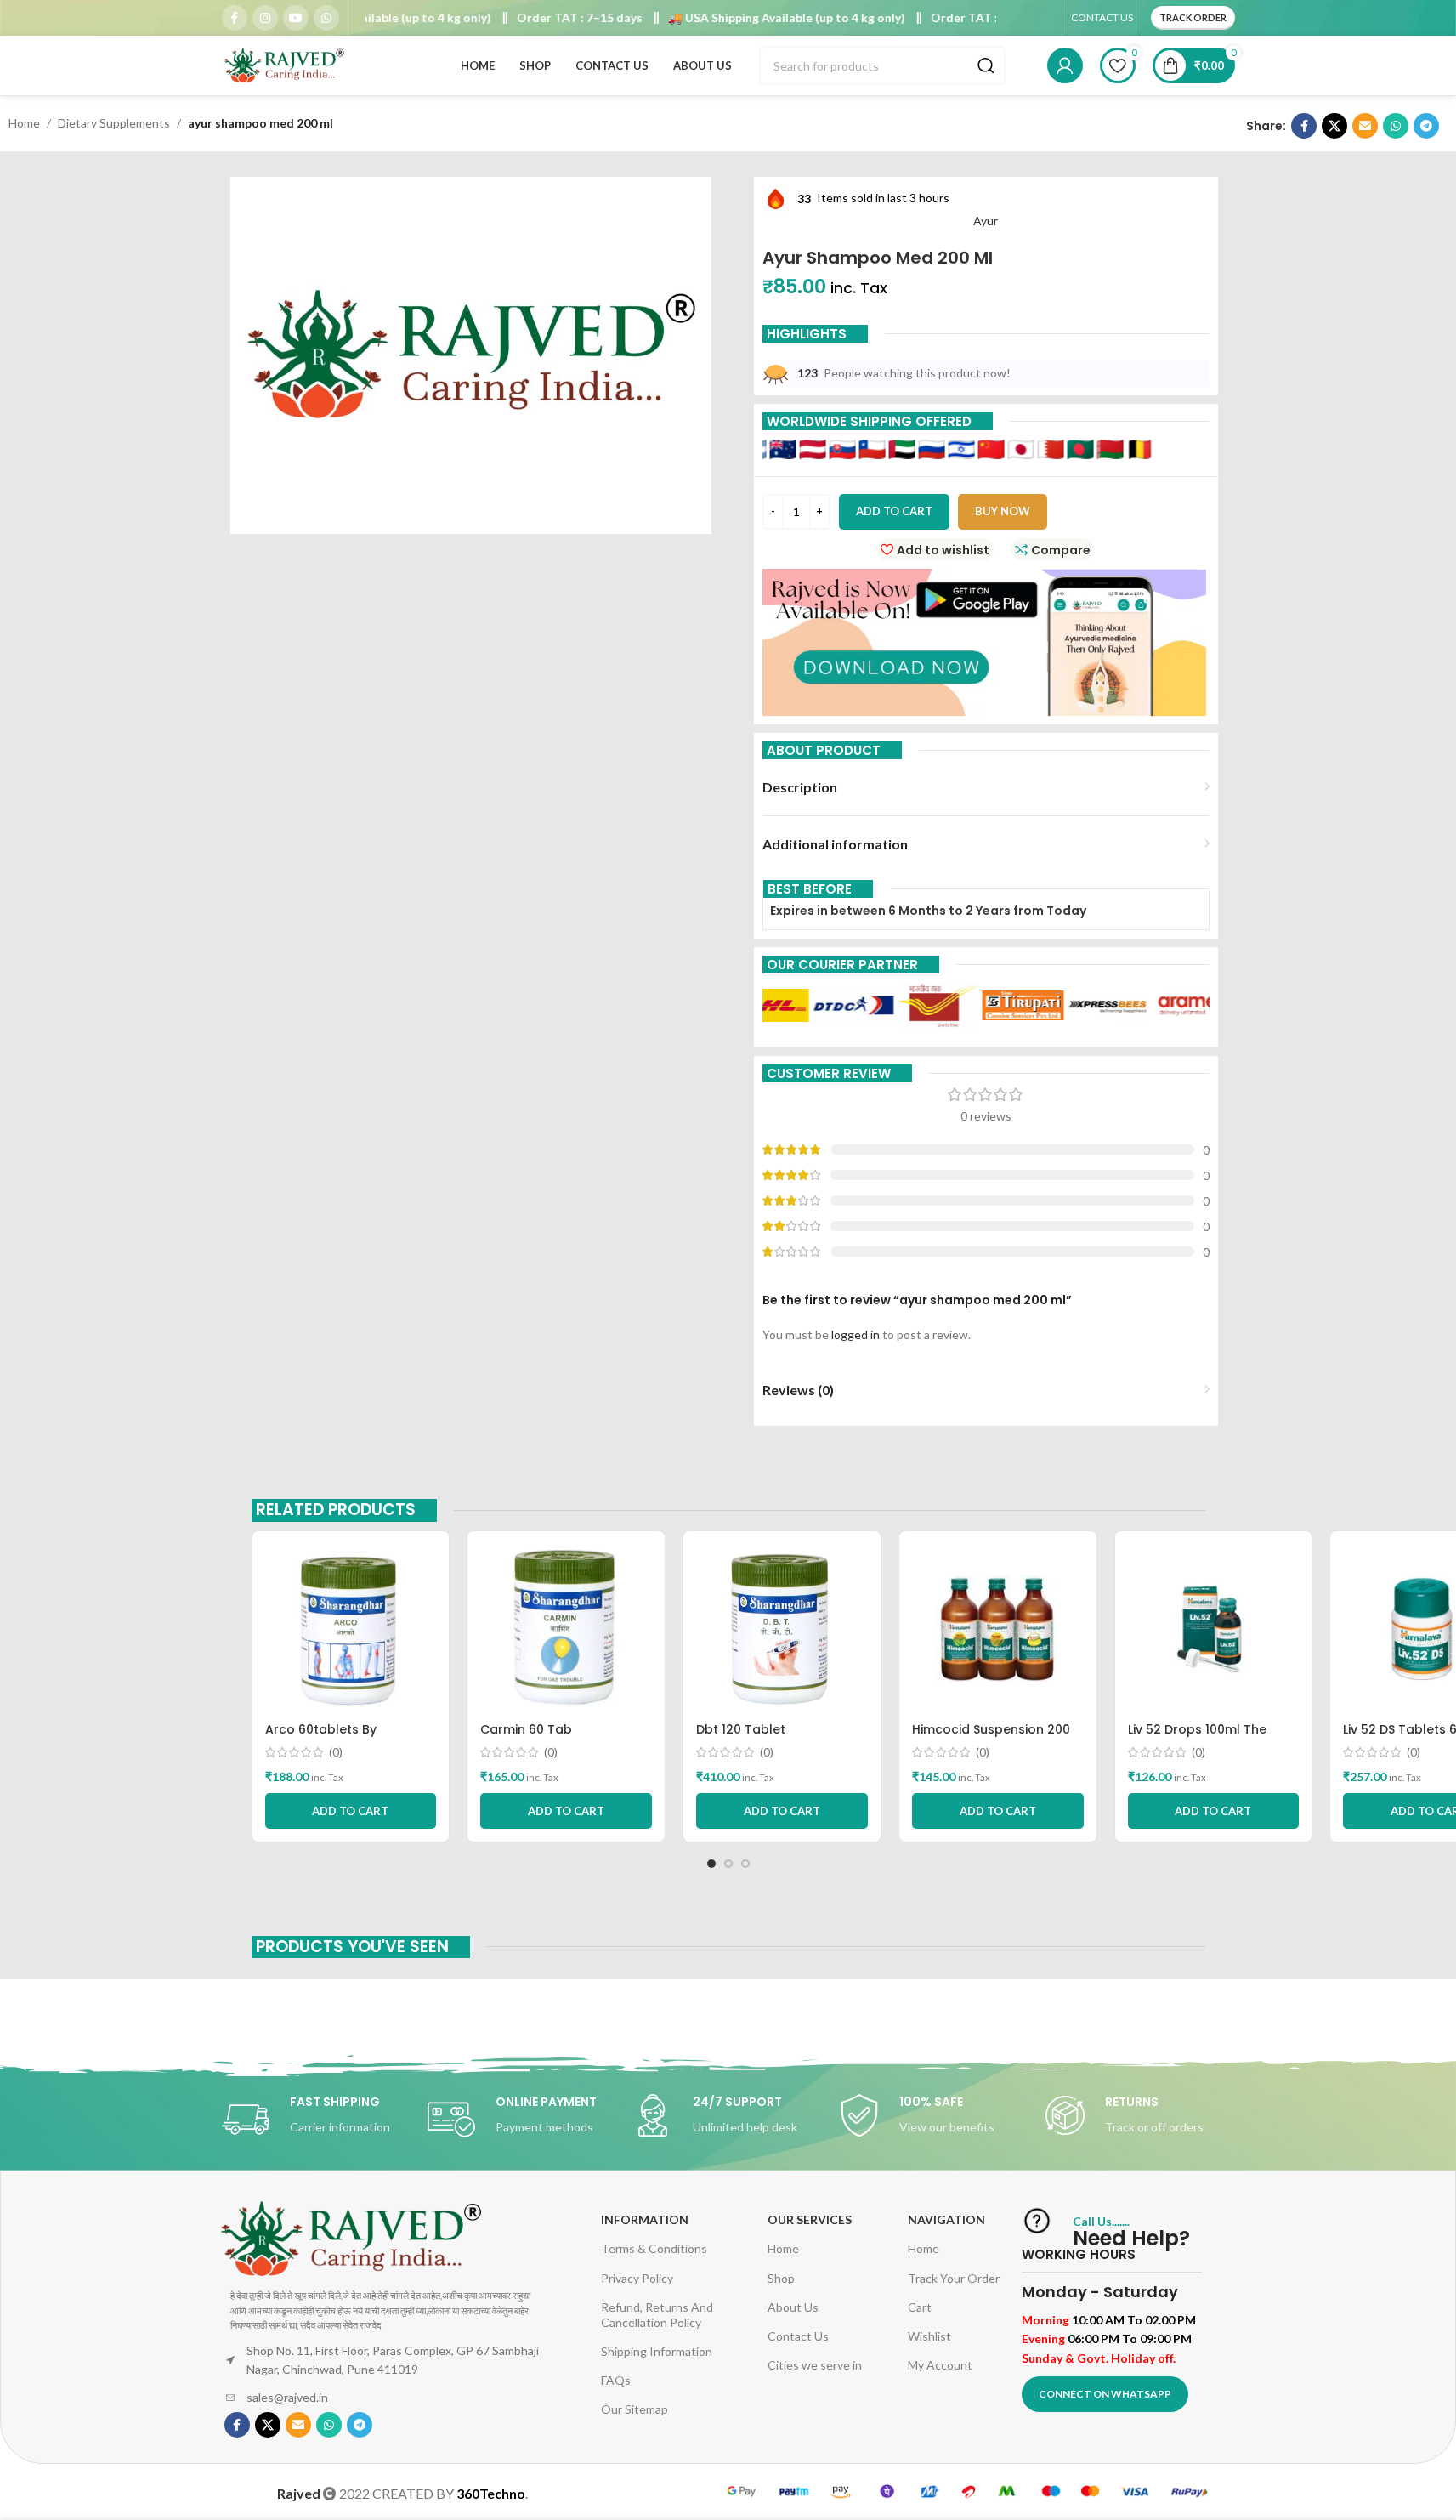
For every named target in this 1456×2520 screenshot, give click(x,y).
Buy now (1003, 511)
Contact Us (798, 2336)
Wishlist (929, 2336)
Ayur (986, 221)
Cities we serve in (815, 2365)
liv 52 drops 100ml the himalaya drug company (1206, 1738)
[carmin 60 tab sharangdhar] (566, 1629)
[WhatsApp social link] (326, 18)
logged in (855, 1334)
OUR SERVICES (810, 2219)
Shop (781, 2278)
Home (24, 123)
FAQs (616, 2380)
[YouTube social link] (296, 18)
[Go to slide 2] (728, 1864)
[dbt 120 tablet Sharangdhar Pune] (782, 1629)
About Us (793, 2307)
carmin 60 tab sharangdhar (526, 1738)
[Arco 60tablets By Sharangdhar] (351, 1629)
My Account (940, 2365)
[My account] (1065, 65)
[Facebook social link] (235, 18)
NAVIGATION (946, 2219)
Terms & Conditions (654, 2248)
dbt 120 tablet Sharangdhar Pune (754, 1738)
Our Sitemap (635, 2409)
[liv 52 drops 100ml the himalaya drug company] (1214, 1629)
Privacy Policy (637, 2278)
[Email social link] (1365, 126)
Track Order (1193, 17)
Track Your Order (954, 2278)
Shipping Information (657, 2351)
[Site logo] (286, 64)
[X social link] (1334, 126)
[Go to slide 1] (711, 1864)
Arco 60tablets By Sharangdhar (321, 1738)
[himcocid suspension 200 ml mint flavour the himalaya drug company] (998, 1629)
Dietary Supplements (114, 123)
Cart (920, 2307)
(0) (336, 1752)
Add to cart (894, 511)
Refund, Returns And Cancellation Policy (657, 2315)
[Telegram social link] (1426, 126)
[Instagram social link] (265, 18)
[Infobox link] (316, 2120)
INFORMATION (645, 2219)
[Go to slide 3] (745, 1864)
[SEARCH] (986, 65)
